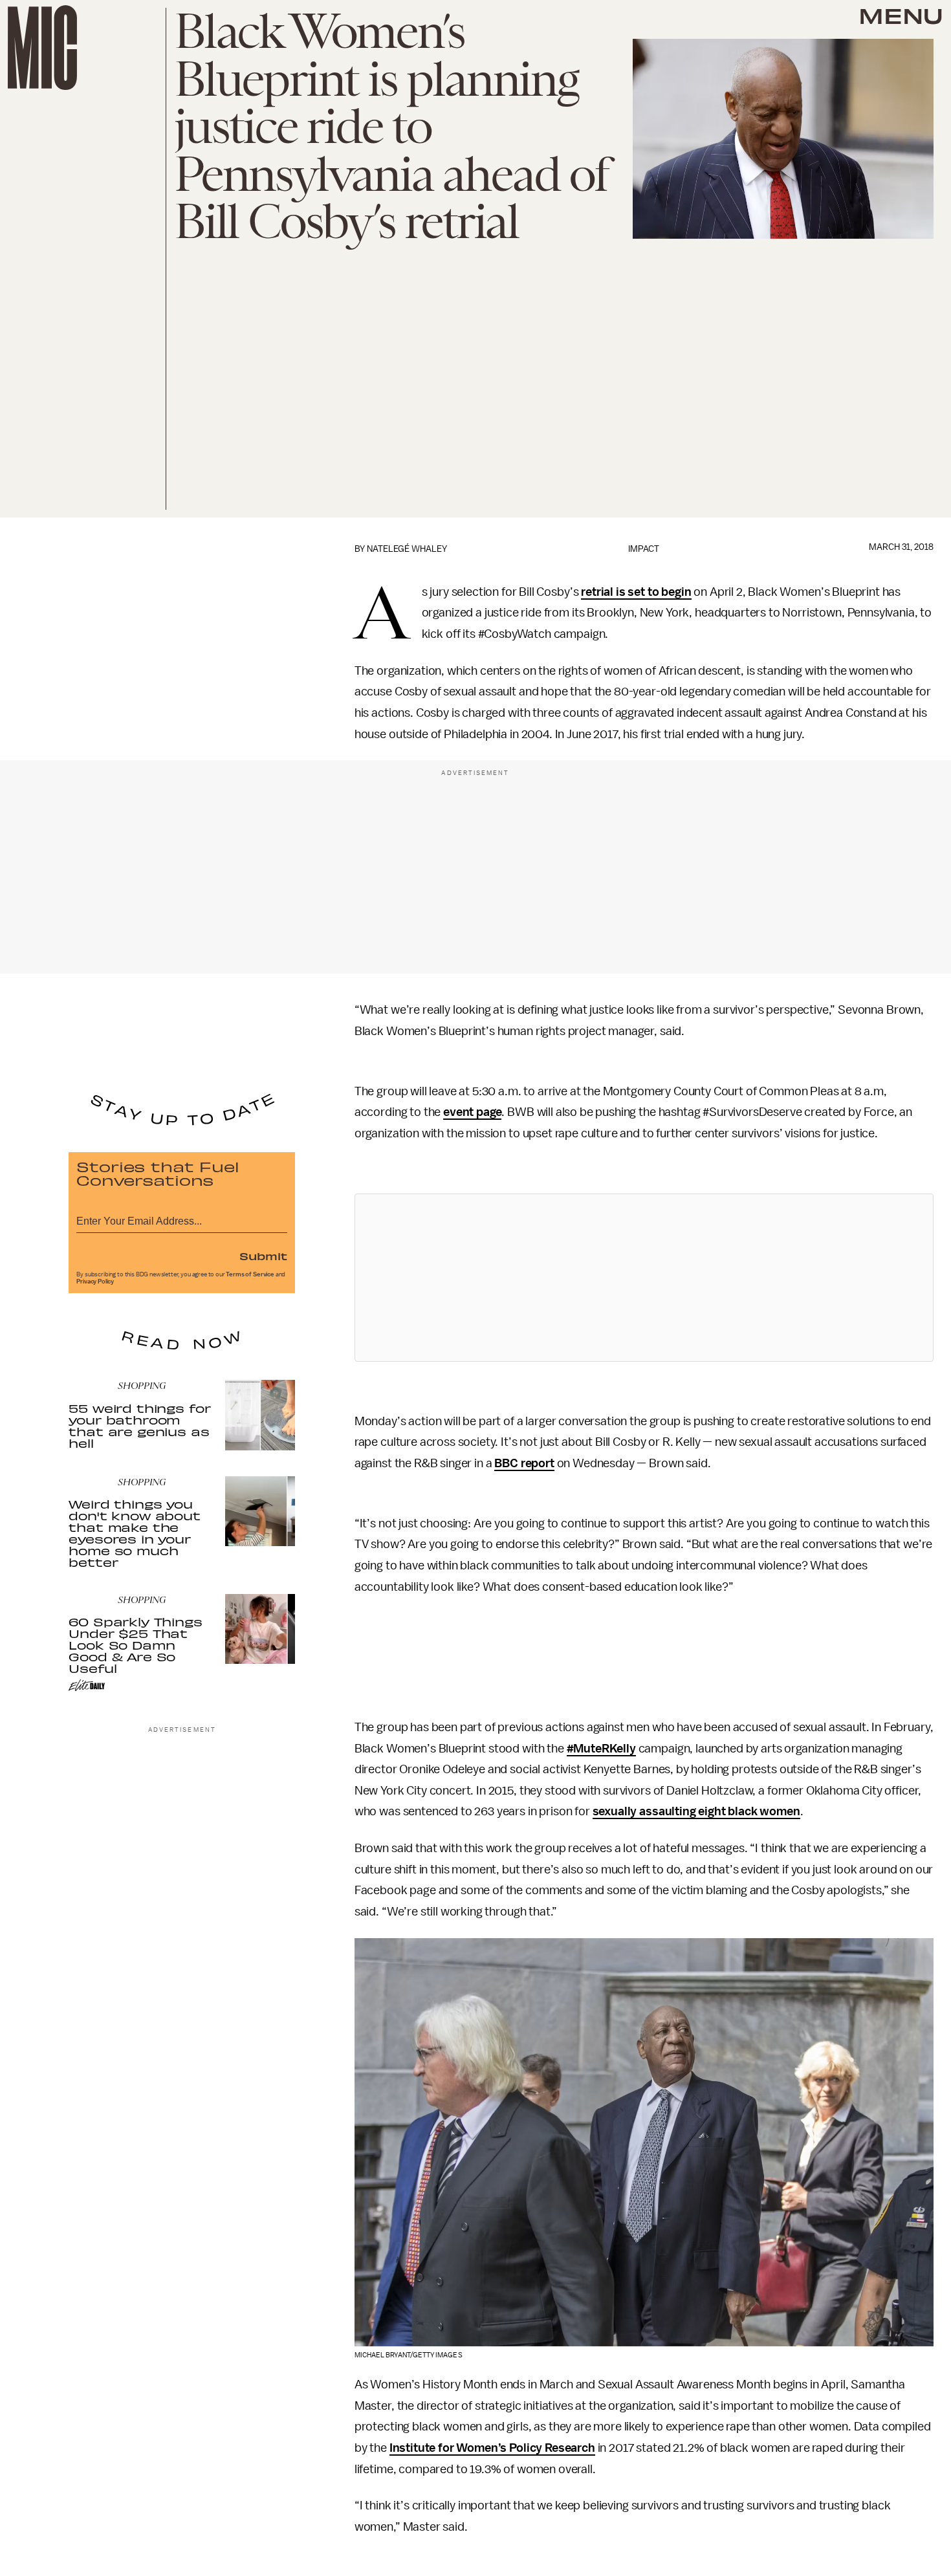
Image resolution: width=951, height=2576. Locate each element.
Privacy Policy (95, 1282)
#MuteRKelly (601, 1749)
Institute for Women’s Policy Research (492, 2448)
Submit (263, 1256)
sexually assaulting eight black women (696, 1811)
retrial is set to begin (636, 592)
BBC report (524, 1463)
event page (472, 1112)
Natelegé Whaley (407, 549)
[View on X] (644, 1278)
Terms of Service (250, 1274)
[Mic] (42, 48)
